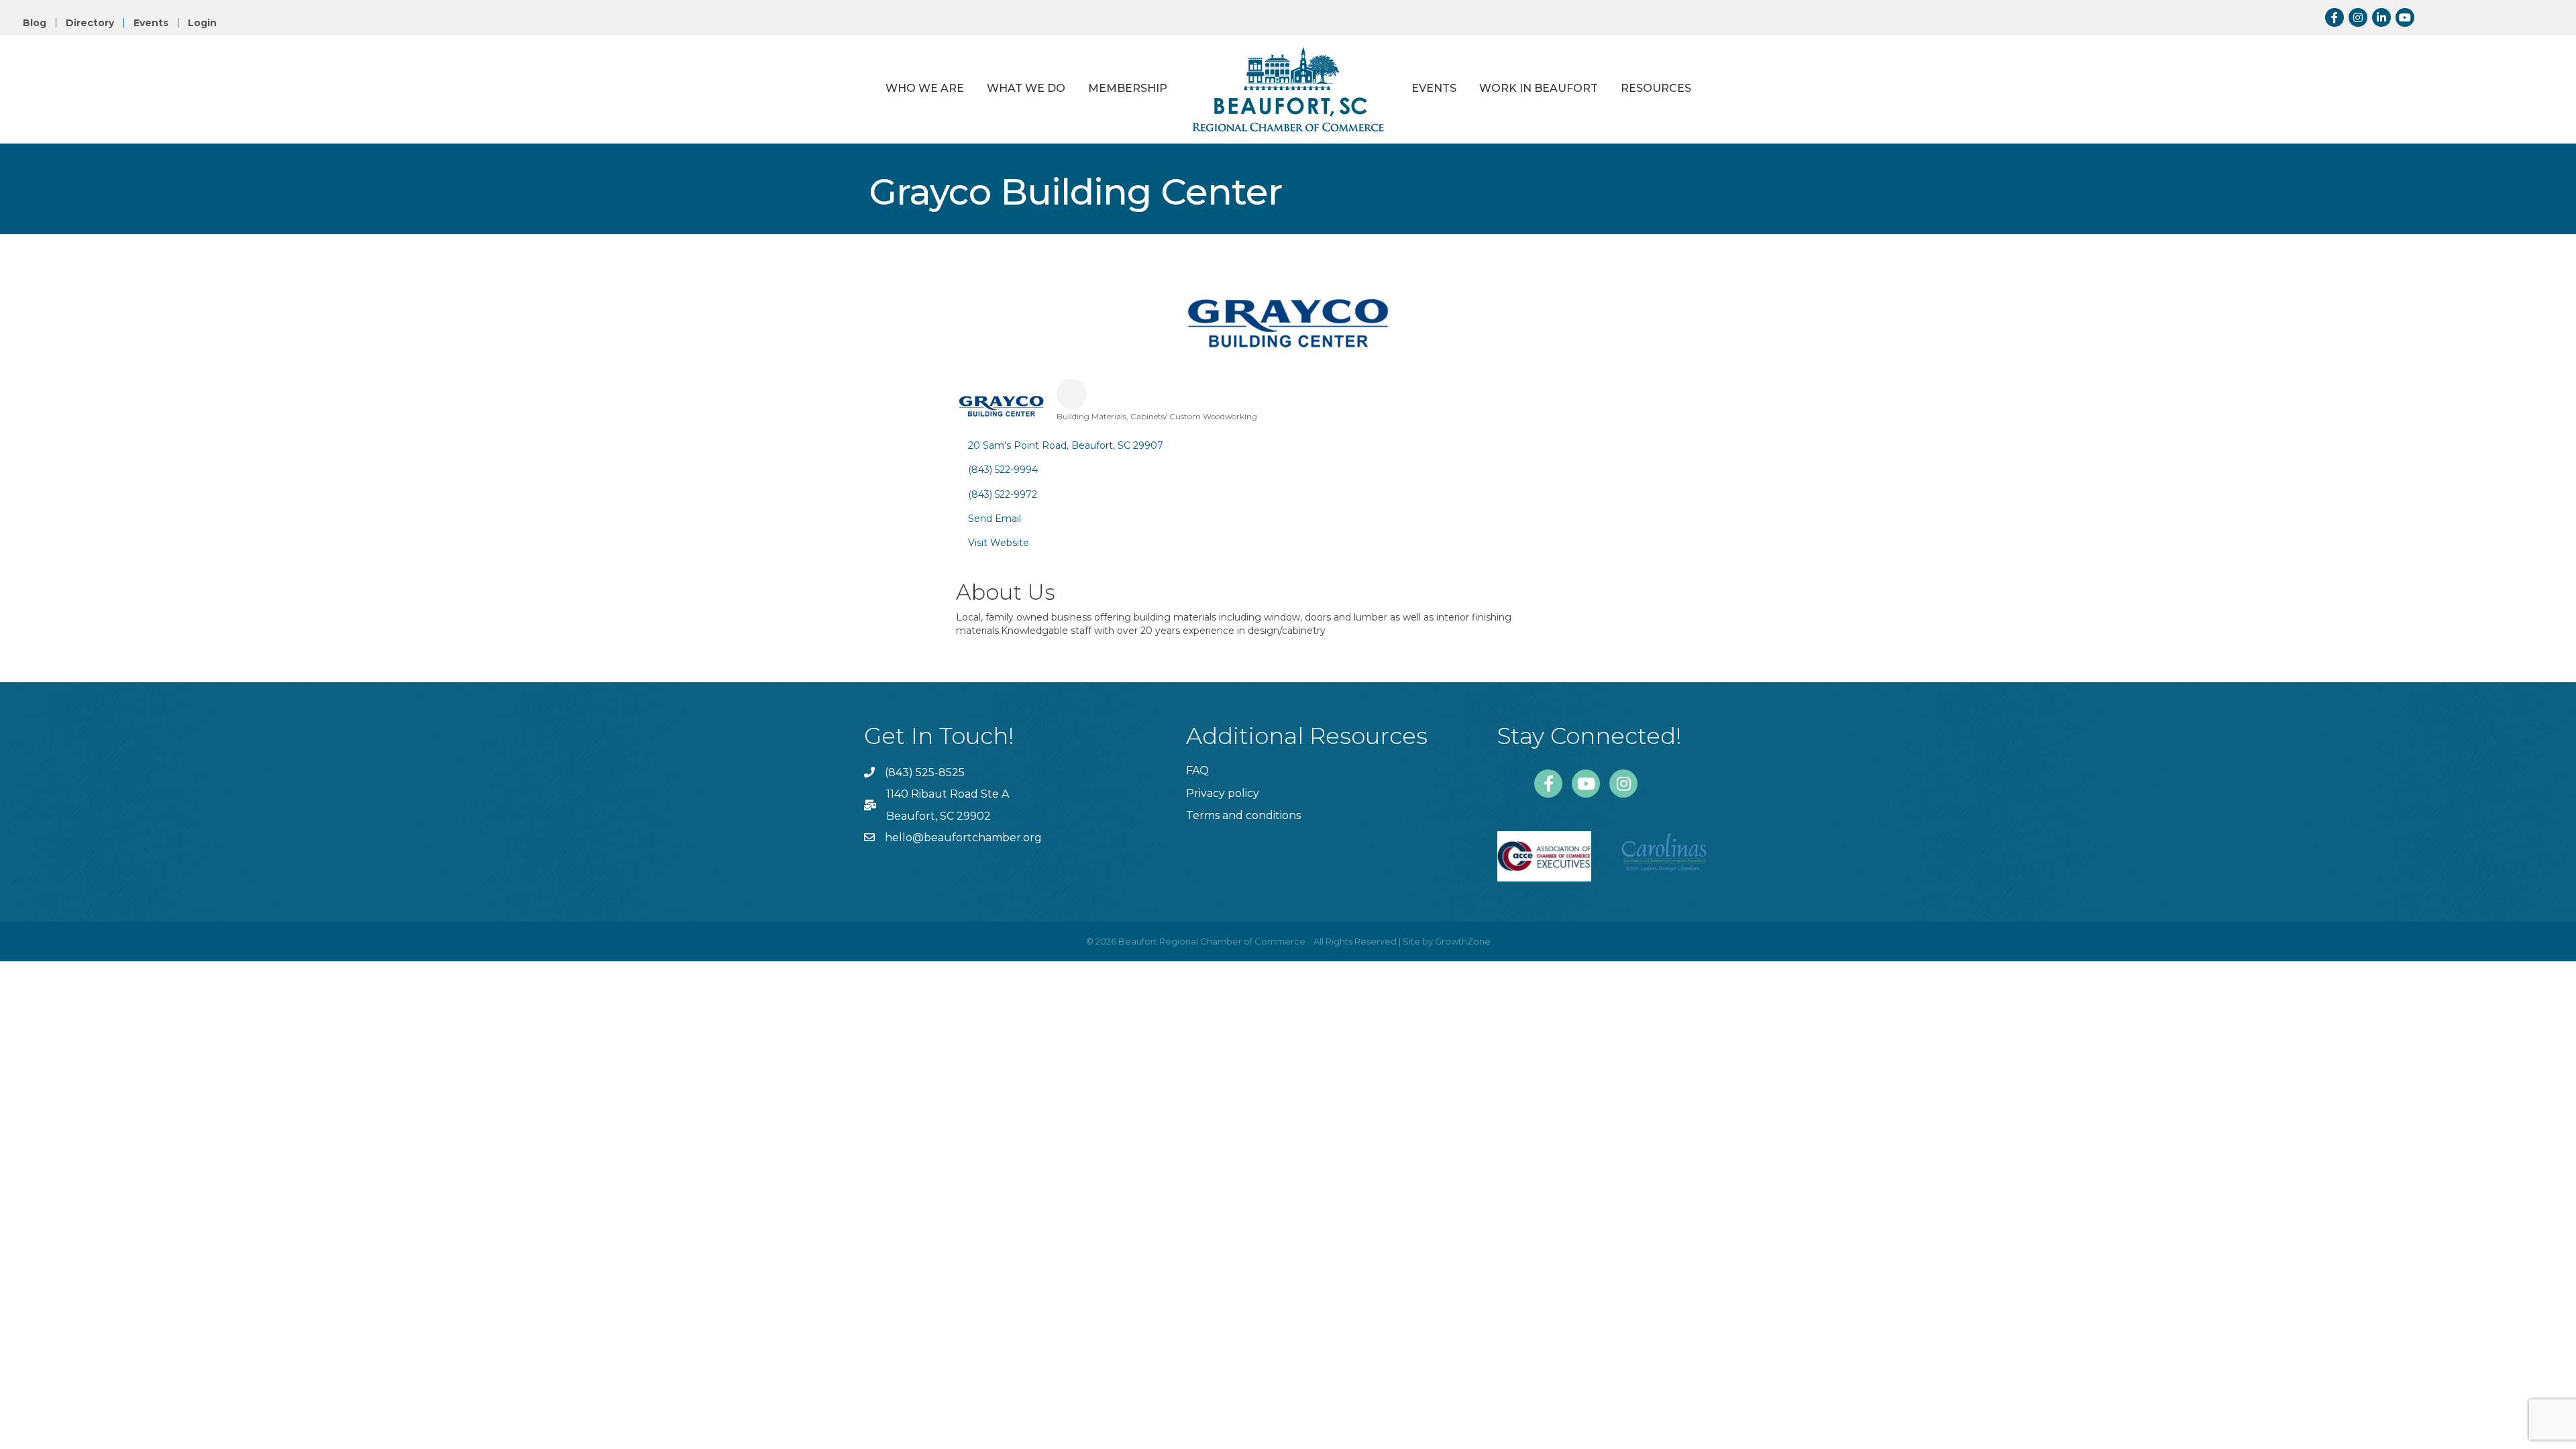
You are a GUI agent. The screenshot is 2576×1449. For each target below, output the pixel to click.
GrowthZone (1463, 941)
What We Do (1026, 88)
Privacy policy (1223, 793)
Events (151, 23)
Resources (1656, 88)
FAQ (1197, 770)
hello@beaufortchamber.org (963, 838)
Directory (90, 23)
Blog (35, 23)
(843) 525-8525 (925, 772)
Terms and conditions (1243, 815)
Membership (1128, 88)
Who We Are (925, 88)
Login (202, 23)
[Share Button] (1072, 394)
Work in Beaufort (1539, 88)
